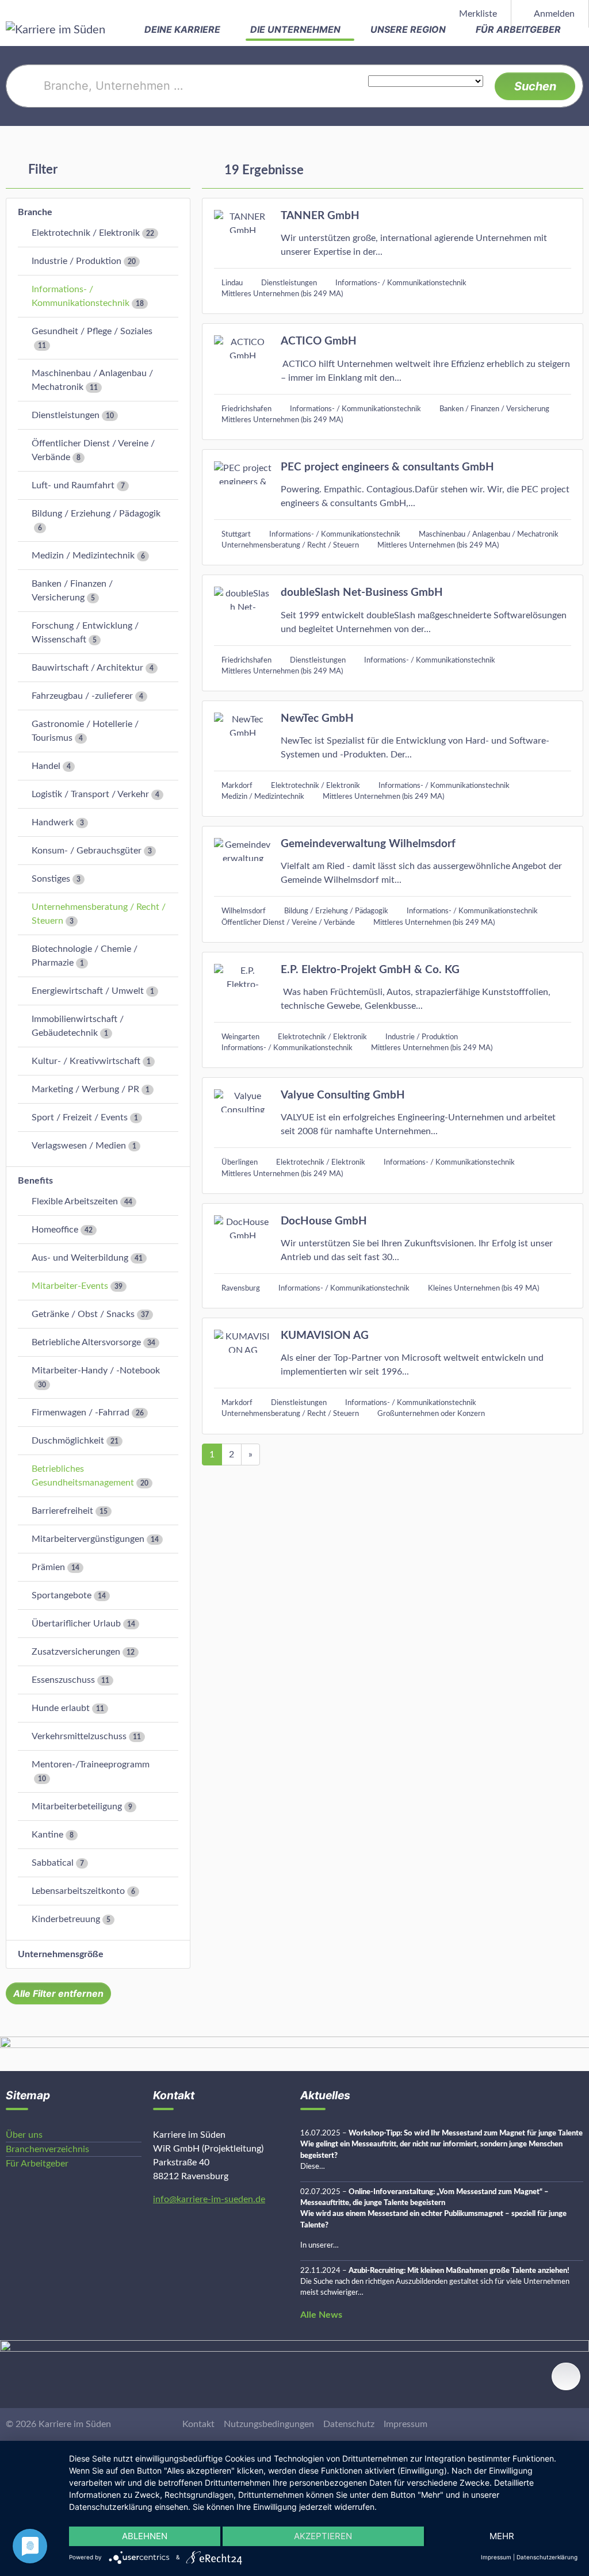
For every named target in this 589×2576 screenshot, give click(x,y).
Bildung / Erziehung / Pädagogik (96, 514)
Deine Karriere (183, 29)
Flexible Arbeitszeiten (75, 1201)
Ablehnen (145, 2536)
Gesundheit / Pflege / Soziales (92, 331)
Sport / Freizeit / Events (80, 1117)
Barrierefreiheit (62, 1511)
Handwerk (53, 822)
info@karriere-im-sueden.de (209, 2199)
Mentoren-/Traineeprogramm (91, 1764)
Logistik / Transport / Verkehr (90, 794)
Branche (35, 212)
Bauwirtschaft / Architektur (87, 668)
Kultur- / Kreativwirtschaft (86, 1061)
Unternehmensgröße (61, 1954)
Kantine (47, 1835)
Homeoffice (55, 1230)
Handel (46, 766)
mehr (502, 2536)
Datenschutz (349, 2424)
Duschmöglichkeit (68, 1441)
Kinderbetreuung (66, 1919)
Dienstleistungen (66, 415)
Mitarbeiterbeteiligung (77, 1806)
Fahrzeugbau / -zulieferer (82, 696)
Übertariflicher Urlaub (76, 1624)
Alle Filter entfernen (58, 1993)
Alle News (321, 2315)
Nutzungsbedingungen (269, 2424)
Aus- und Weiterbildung (80, 1258)
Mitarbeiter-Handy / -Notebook (96, 1371)
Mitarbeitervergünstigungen (88, 1539)
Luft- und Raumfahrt (73, 485)
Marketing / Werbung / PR (85, 1089)
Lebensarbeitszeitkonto (78, 1891)
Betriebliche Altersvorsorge (86, 1342)
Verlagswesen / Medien (79, 1146)
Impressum (406, 2424)
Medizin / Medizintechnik (83, 556)
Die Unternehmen (297, 29)
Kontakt (198, 2424)
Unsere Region (409, 29)
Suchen (535, 86)
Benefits (35, 1181)
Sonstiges (51, 879)
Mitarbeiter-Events (70, 1286)
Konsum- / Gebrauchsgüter (87, 851)
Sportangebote (62, 1595)
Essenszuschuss (63, 1680)
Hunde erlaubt (61, 1708)
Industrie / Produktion (77, 261)
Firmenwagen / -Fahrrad (81, 1413)
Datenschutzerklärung (547, 2557)
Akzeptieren (323, 2536)
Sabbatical (53, 1863)
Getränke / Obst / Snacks (83, 1314)
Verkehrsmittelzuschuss (79, 1736)
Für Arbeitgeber (519, 29)
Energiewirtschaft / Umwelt (88, 991)
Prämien (48, 1567)
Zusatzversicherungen (76, 1652)
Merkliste (477, 14)
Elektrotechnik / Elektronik (86, 233)
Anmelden (553, 14)
